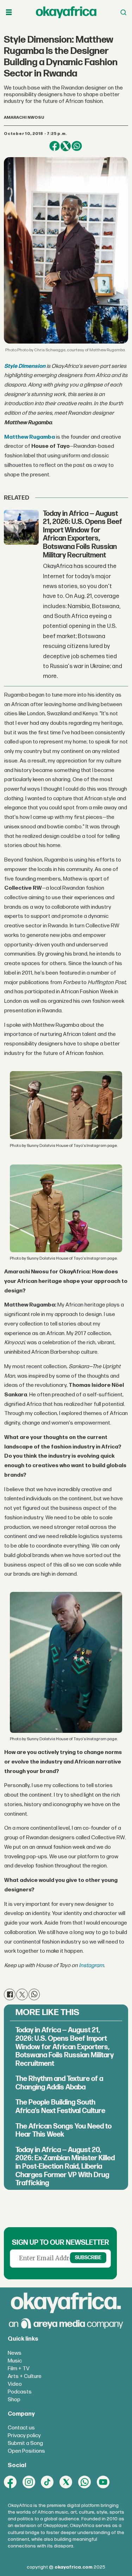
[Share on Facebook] (54, 146)
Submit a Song (25, 2443)
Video (15, 2384)
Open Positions (26, 2451)
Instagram (91, 1966)
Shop (14, 2400)
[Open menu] (9, 12)
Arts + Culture (25, 2376)
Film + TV (19, 2369)
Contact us (21, 2428)
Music (15, 2361)
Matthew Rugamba (30, 437)
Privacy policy (24, 2436)
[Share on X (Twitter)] (66, 146)
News (15, 2353)
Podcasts (20, 2392)
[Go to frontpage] (66, 12)
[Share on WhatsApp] (77, 146)
